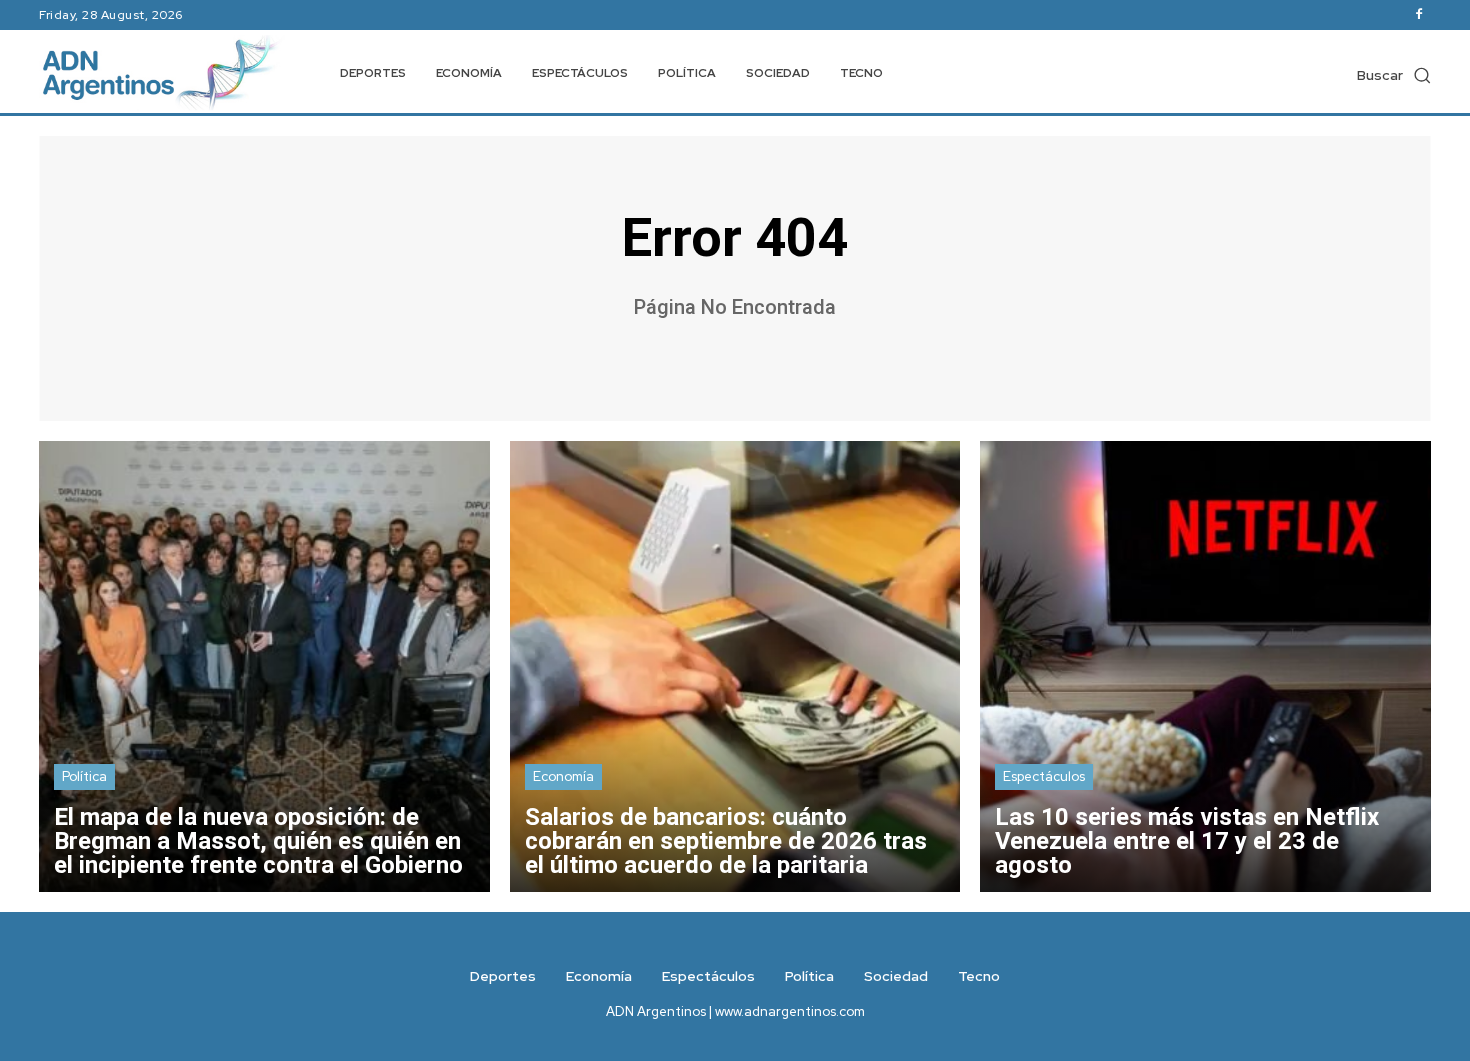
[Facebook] (1419, 15)
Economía (563, 776)
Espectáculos (1044, 776)
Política (84, 776)
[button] (1394, 75)
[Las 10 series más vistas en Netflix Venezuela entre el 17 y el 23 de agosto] (1205, 666)
